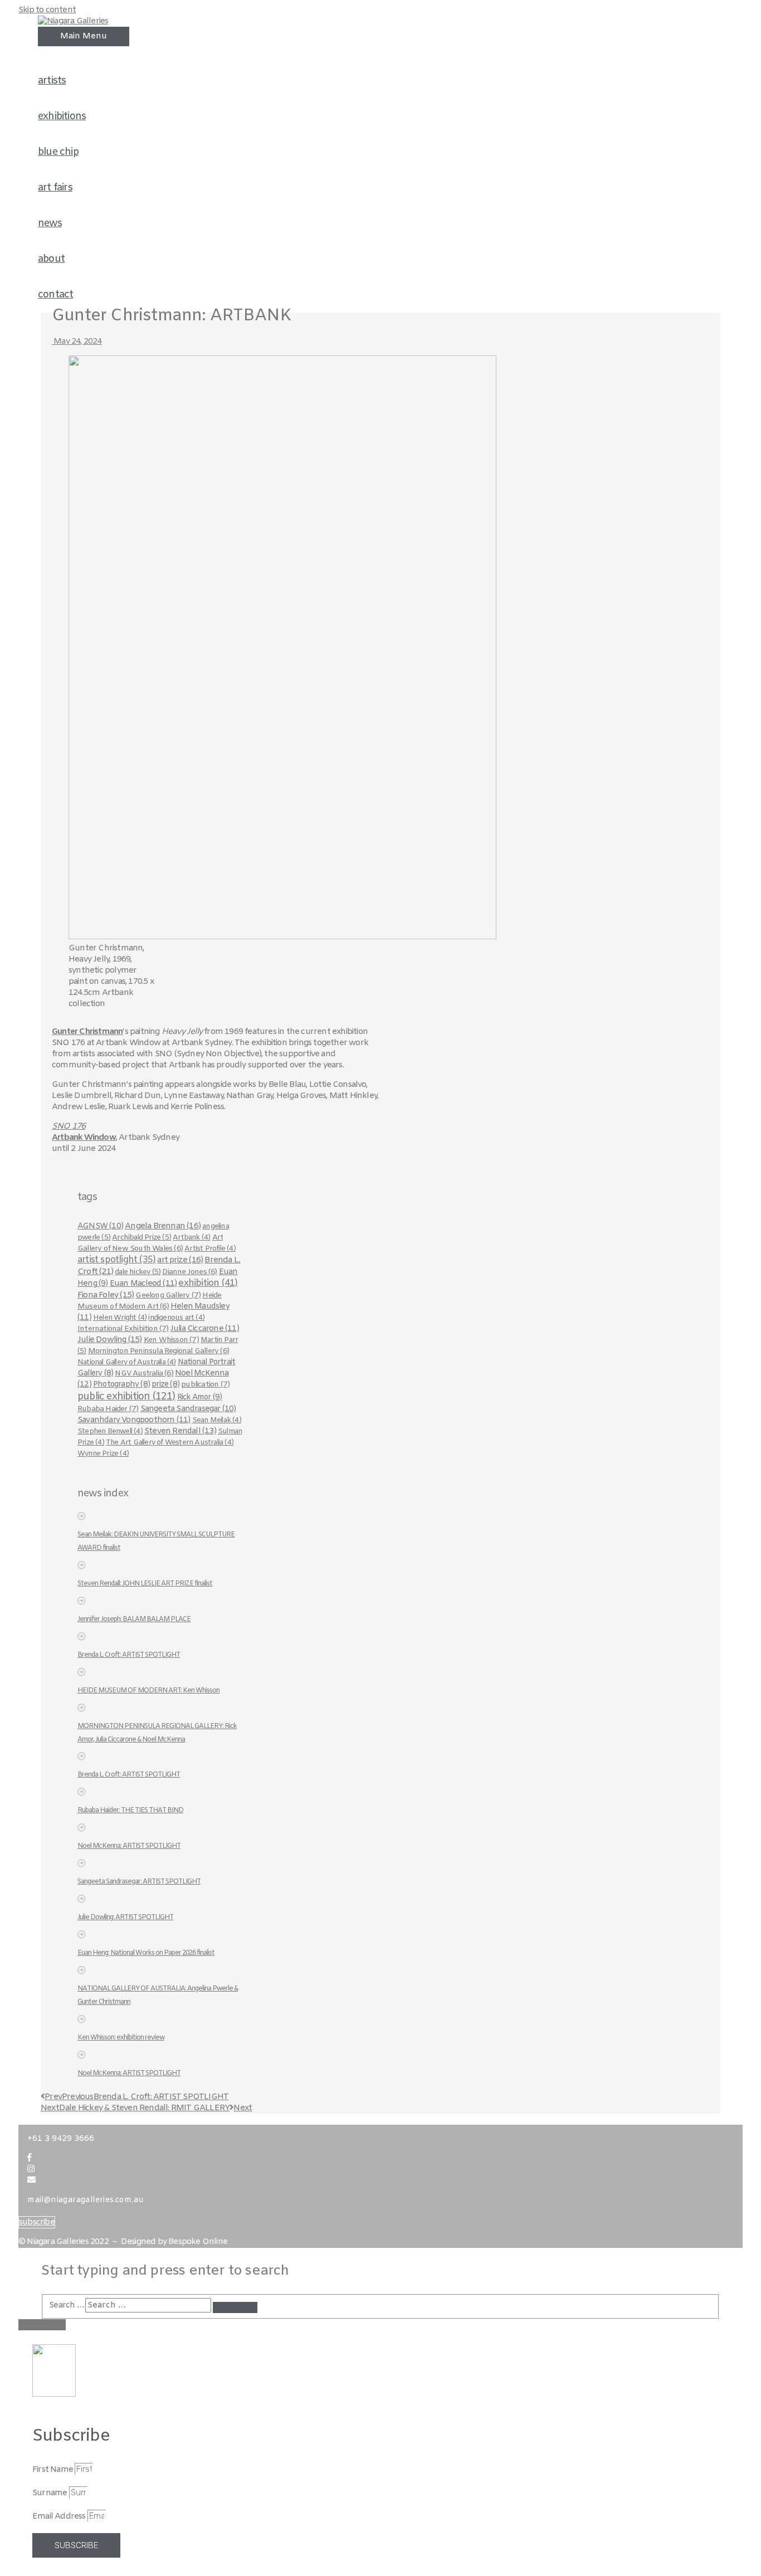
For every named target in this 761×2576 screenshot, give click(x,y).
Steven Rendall (180, 1431)
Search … (66, 2305)
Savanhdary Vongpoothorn (134, 1420)
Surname (51, 2493)
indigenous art (176, 1318)
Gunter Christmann (87, 1032)
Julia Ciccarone (205, 1329)
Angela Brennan (163, 1226)
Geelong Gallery (168, 1296)
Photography (121, 1385)
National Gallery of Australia (127, 1362)
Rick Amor (200, 1397)
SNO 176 (69, 1126)
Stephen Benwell (110, 1431)
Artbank (191, 1238)
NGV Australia (144, 1373)
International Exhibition (123, 1329)
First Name (53, 2470)
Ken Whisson (171, 1340)
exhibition (208, 1284)
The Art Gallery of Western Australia (170, 1443)
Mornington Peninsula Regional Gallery (158, 1351)
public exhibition (126, 1397)
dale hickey (138, 1272)
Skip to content (47, 10)
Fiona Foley (106, 1295)
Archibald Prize (142, 1238)
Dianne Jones (189, 1272)
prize (165, 1385)
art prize (180, 1260)
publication (205, 1385)
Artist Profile (210, 1249)
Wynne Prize (103, 1454)
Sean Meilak (217, 1420)
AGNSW (100, 1226)
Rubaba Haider (108, 1409)
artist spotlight (116, 1260)
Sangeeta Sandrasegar (188, 1409)
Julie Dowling (110, 1340)
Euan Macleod (143, 1284)
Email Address (60, 2516)
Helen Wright (120, 1318)
